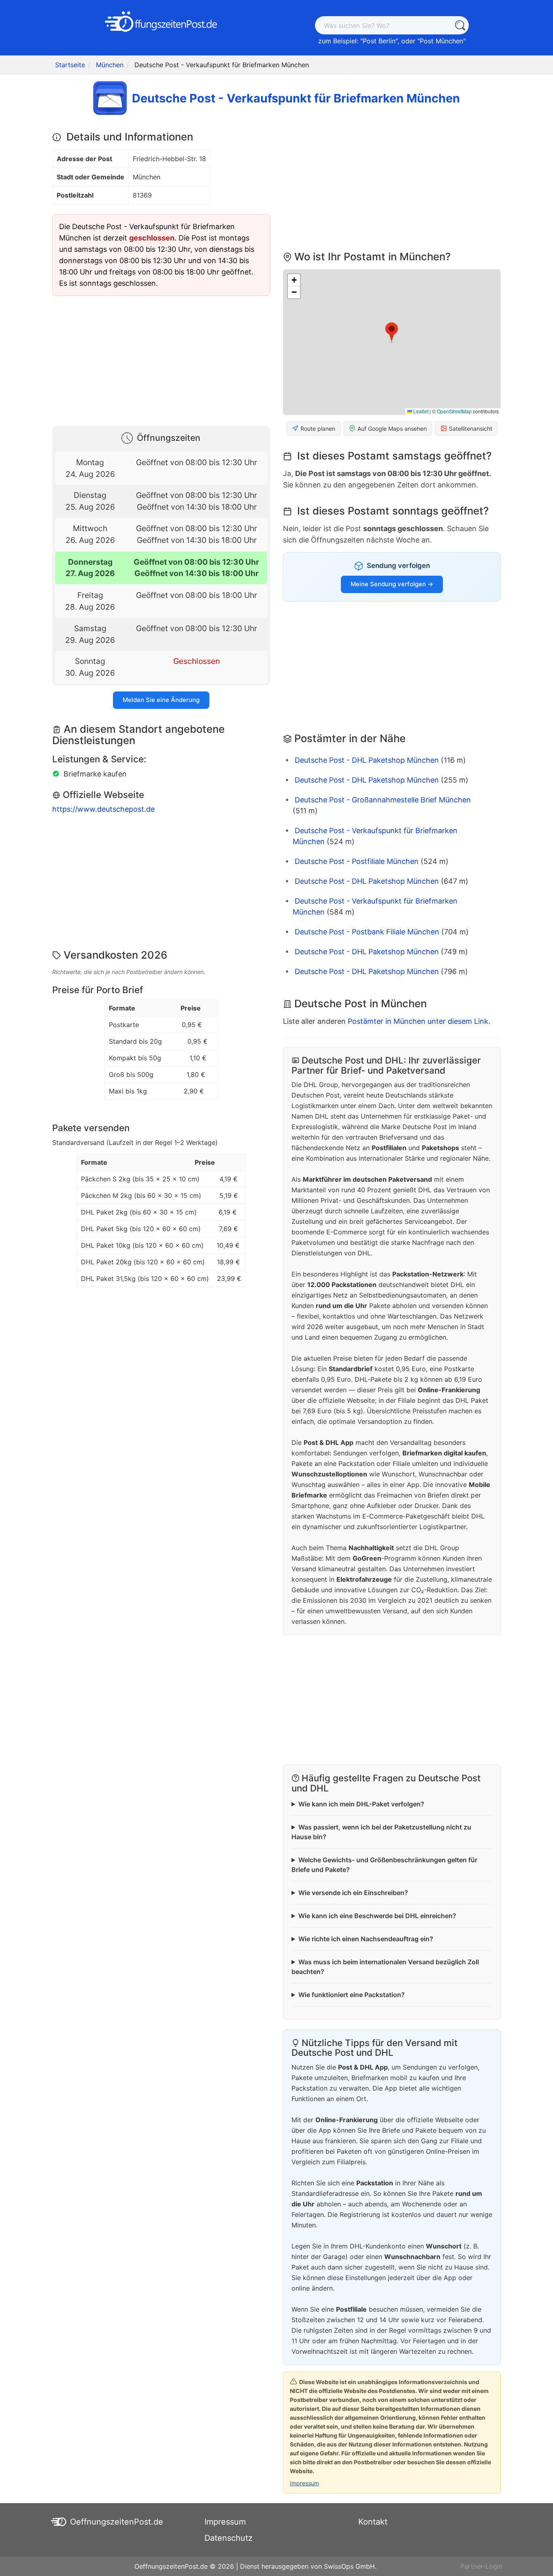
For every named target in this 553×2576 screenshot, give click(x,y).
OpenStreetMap (454, 411)
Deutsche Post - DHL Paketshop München (367, 760)
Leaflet (420, 411)
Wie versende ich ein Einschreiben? (353, 1893)
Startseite (70, 65)
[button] (392, 332)
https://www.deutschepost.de (103, 809)
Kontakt (373, 2522)
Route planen (318, 429)
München (110, 65)
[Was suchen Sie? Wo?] (460, 25)
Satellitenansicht (471, 429)
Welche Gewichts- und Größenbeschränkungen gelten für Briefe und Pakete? (384, 1865)
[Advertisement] (161, 359)
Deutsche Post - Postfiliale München (357, 861)
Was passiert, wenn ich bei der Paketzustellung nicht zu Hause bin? (381, 1832)
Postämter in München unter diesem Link (418, 1021)
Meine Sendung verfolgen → (392, 584)
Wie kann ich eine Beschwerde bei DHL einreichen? (377, 1916)
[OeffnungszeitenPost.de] (161, 21)
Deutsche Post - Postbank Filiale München (367, 932)
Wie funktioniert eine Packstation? (352, 1995)
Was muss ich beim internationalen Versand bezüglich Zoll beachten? (385, 1967)
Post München (441, 41)
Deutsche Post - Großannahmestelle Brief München (383, 800)
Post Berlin (379, 41)
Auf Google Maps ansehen (392, 429)
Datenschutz (229, 2538)
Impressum (304, 2483)
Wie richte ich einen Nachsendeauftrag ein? (366, 1939)
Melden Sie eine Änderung (161, 700)
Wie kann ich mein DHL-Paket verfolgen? (361, 1804)
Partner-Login (481, 2566)
